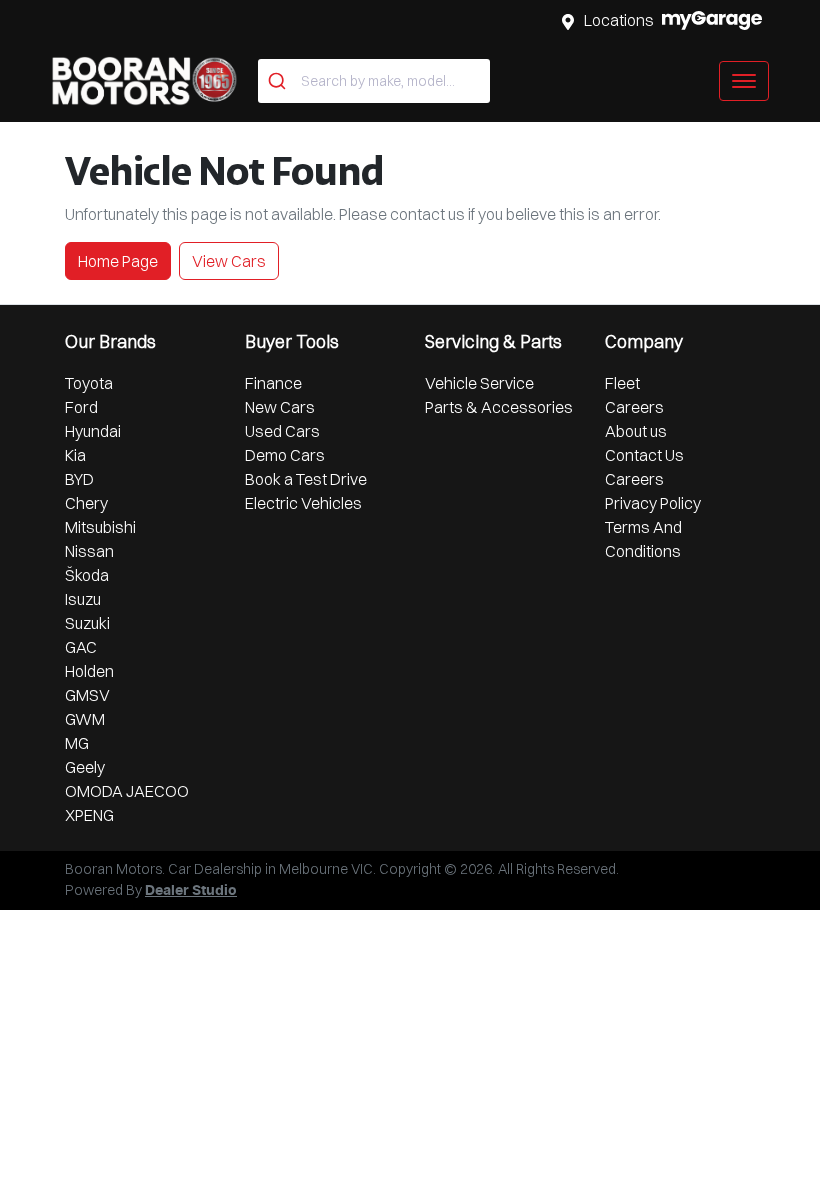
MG (77, 743)
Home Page (118, 261)
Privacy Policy (653, 503)
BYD (79, 479)
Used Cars (282, 431)
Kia (75, 455)
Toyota (89, 383)
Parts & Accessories (499, 407)
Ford (81, 407)
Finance (273, 383)
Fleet (622, 383)
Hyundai (93, 431)
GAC (81, 647)
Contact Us (644, 455)
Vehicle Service (479, 383)
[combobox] (374, 81)
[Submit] (279, 81)
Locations (619, 20)
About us (636, 431)
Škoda (87, 575)
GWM (85, 719)
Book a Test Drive (306, 479)
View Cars (229, 261)
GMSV (87, 695)
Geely (85, 767)
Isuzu (83, 599)
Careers (634, 407)
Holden (89, 671)
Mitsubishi (100, 527)
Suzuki (87, 623)
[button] (744, 81)
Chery (86, 503)
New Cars (280, 407)
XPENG (89, 815)
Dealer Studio (191, 891)
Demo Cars (285, 455)
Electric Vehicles (303, 503)
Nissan (89, 551)
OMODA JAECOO (127, 791)
